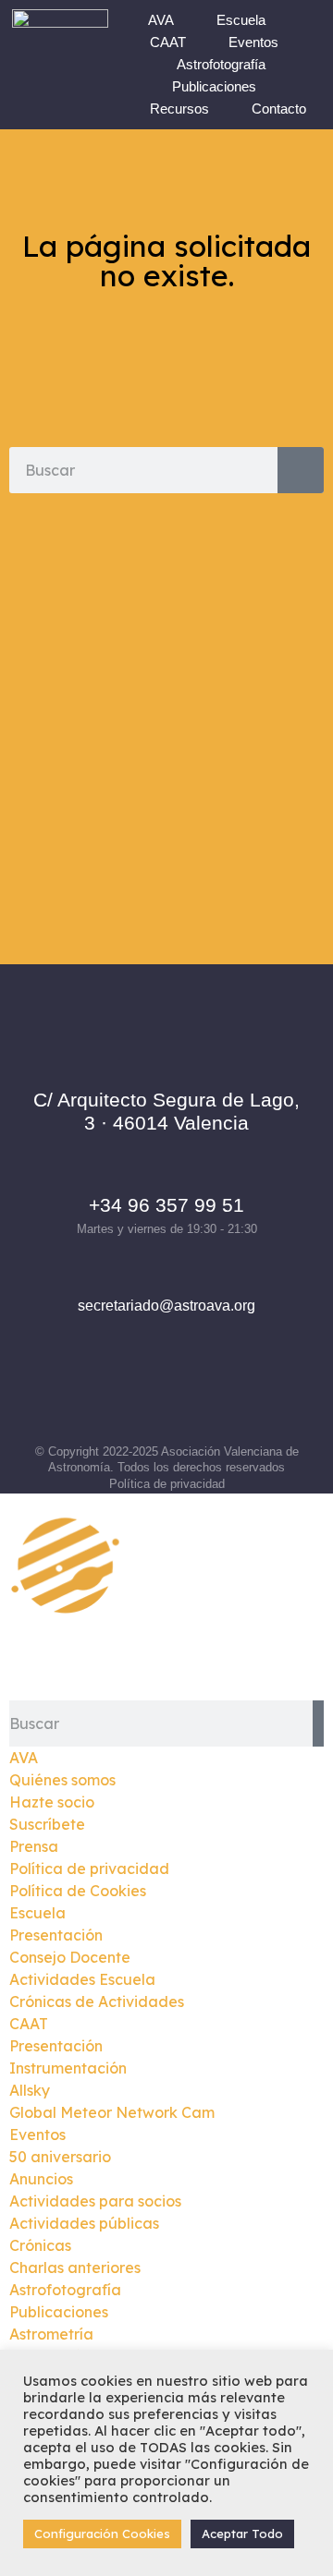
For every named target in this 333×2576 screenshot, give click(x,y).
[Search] (301, 470)
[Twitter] (192, 1394)
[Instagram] (142, 1394)
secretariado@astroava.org (166, 1306)
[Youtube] (243, 1394)
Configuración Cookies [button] (102, 2534)
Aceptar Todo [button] (242, 2534)
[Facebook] (91, 1394)
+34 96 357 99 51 (166, 1205)
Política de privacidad (167, 1484)
